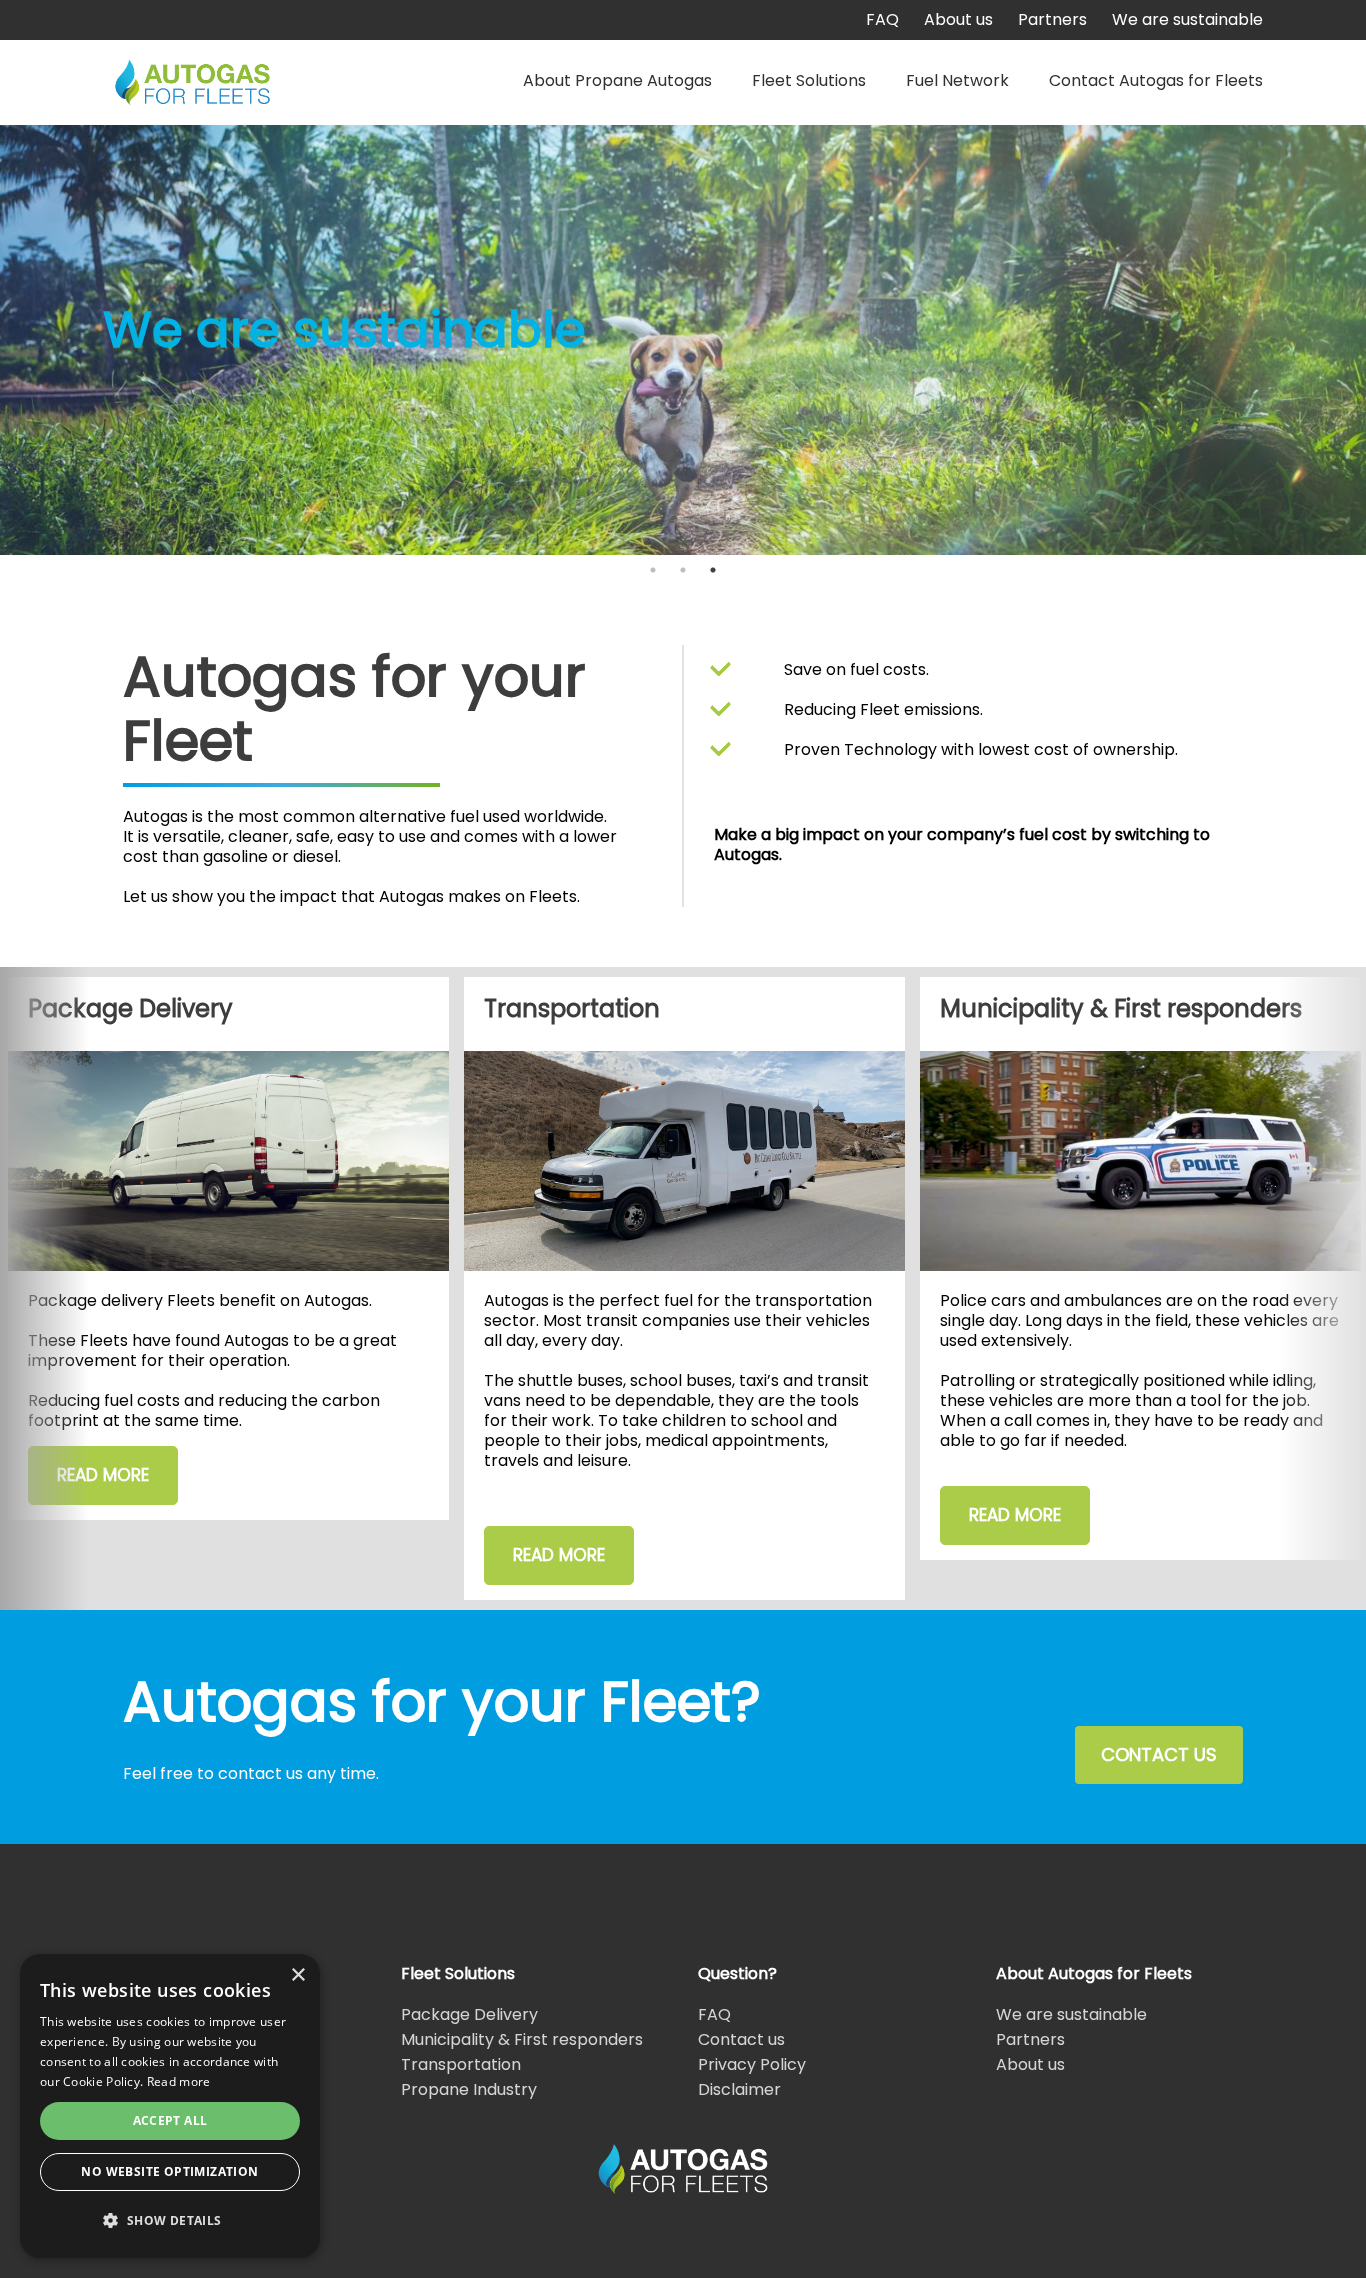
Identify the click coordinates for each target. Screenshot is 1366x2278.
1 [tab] (653, 570)
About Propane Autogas (617, 80)
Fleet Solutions (809, 80)
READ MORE (103, 1475)
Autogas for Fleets (192, 82)
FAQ (882, 19)
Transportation (461, 2064)
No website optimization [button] (169, 2171)
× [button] (297, 1975)
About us (958, 19)
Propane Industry (469, 2089)
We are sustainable (1187, 19)
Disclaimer (739, 2089)
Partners (1052, 19)
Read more (179, 2081)
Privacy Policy (752, 2064)
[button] (170, 2221)
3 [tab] (713, 570)
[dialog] (170, 2106)
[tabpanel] (683, 340)
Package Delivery (469, 2014)
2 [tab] (683, 570)
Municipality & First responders (522, 2039)
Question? (737, 1973)
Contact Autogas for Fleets (1156, 80)
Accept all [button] (170, 2120)
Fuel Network (957, 80)
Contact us (741, 2039)
